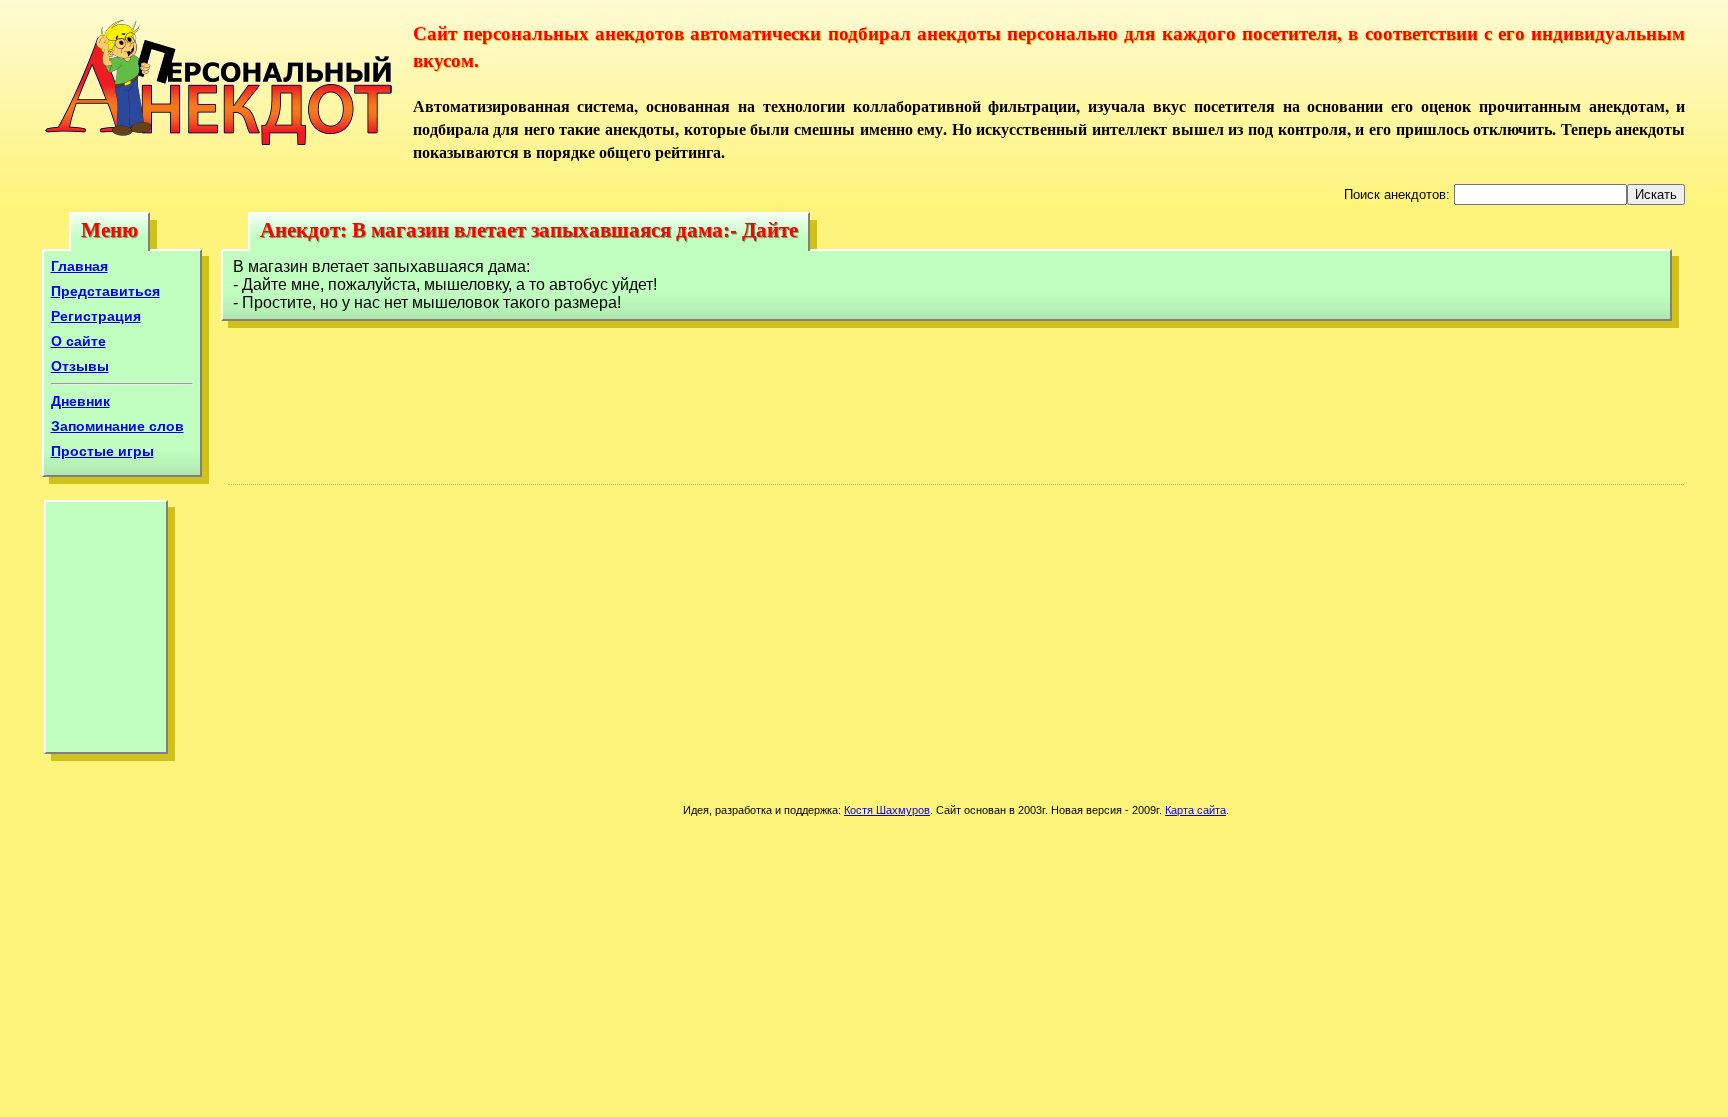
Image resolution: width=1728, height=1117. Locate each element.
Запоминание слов (117, 426)
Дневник (80, 401)
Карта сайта (1195, 810)
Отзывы (80, 366)
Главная (79, 266)
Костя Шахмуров (887, 810)
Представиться (105, 291)
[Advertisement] (106, 632)
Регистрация (96, 316)
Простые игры (102, 451)
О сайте (78, 341)
